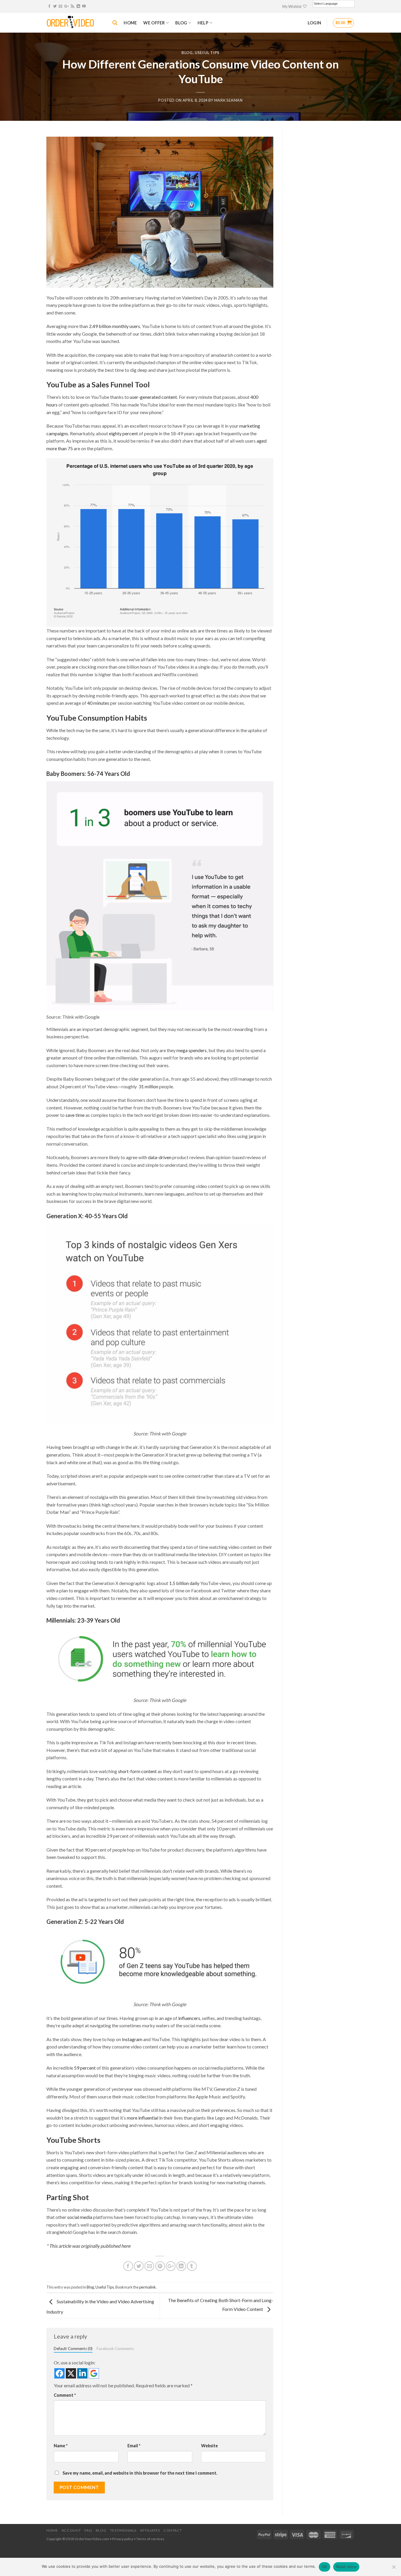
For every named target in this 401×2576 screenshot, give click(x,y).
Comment (65, 2395)
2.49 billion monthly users (114, 326)
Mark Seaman (229, 100)
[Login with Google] (94, 2373)
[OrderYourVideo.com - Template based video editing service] (75, 23)
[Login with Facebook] (59, 2373)
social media (80, 2217)
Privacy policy (123, 2539)
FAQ (88, 2530)
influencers (189, 2018)
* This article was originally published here (88, 2246)
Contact (173, 2530)
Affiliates (150, 2530)
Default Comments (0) (73, 2349)
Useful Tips (207, 53)
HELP (203, 23)
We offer (154, 23)
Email (134, 2446)
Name (61, 2446)
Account (71, 2530)
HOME (130, 23)
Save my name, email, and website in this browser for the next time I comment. (140, 2473)
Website (209, 2446)
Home (52, 2530)
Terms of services (150, 2539)
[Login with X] (71, 2373)
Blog (187, 53)
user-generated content (153, 397)
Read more (346, 2567)
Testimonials (123, 2530)
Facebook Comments (115, 2349)
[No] (394, 2569)
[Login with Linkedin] (82, 2373)
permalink (148, 2287)
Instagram (132, 2039)
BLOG (181, 23)
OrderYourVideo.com (92, 2539)
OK (325, 2567)
